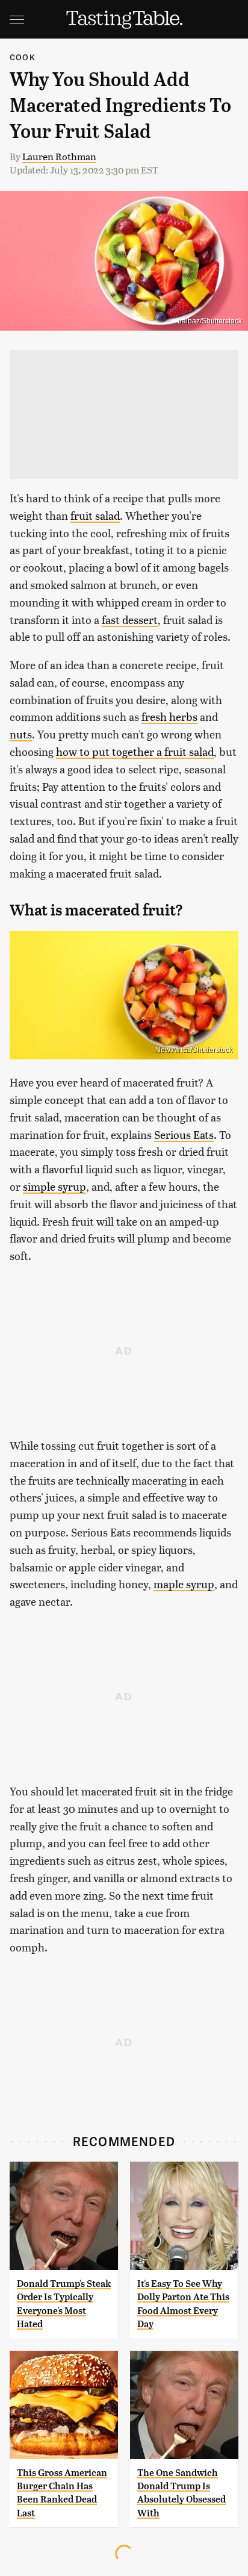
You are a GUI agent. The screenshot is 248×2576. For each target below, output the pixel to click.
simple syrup (54, 1186)
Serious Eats (184, 1134)
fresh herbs (169, 716)
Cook (23, 57)
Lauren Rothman (59, 156)
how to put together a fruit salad (135, 751)
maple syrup (184, 1584)
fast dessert (130, 619)
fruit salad (95, 515)
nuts (21, 734)
